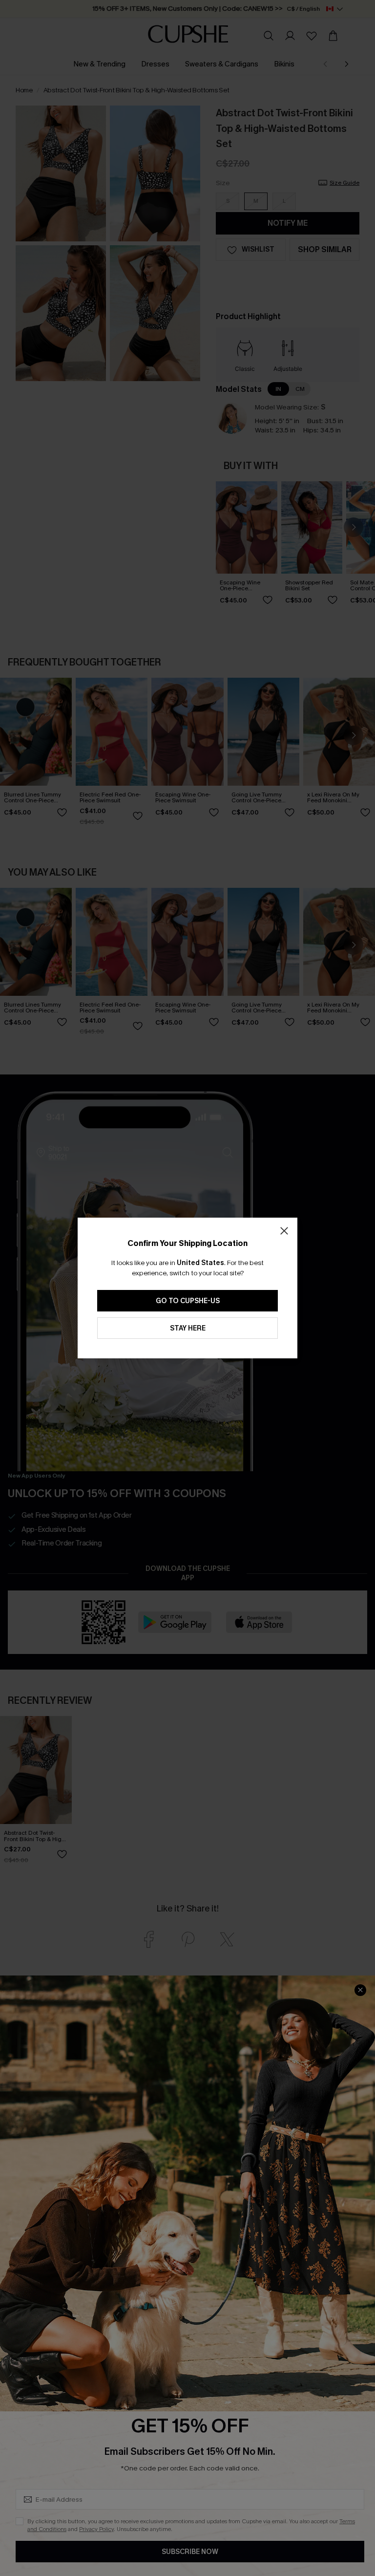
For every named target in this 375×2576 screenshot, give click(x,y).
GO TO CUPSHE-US (188, 1301)
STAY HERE (188, 1328)
